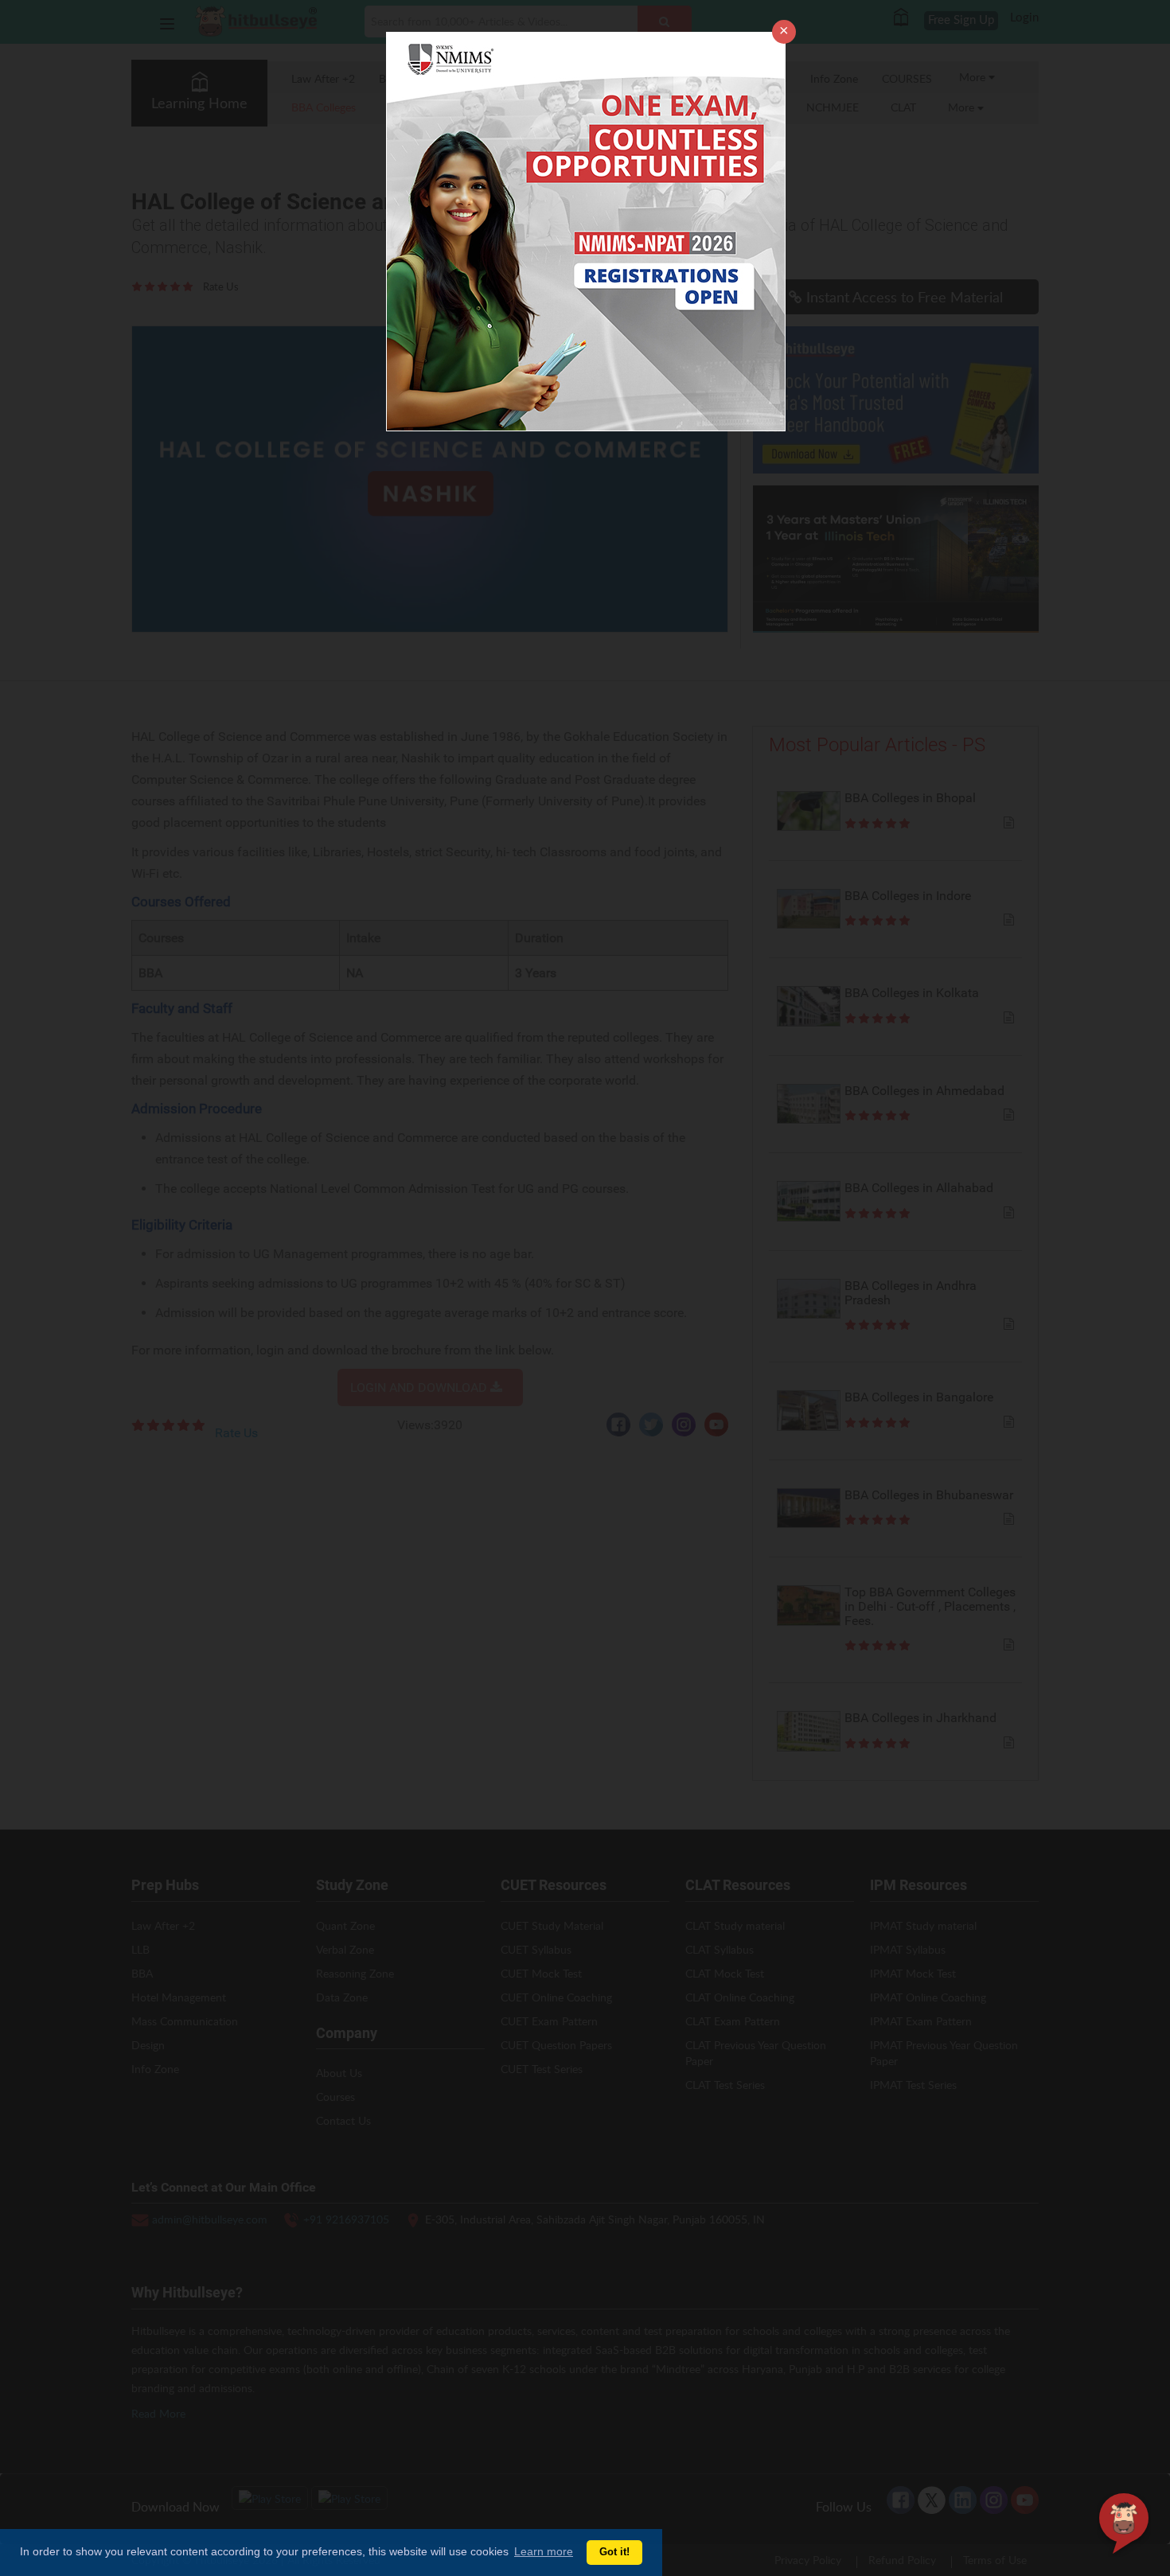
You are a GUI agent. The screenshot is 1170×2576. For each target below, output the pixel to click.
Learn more (544, 2551)
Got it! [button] (614, 2552)
